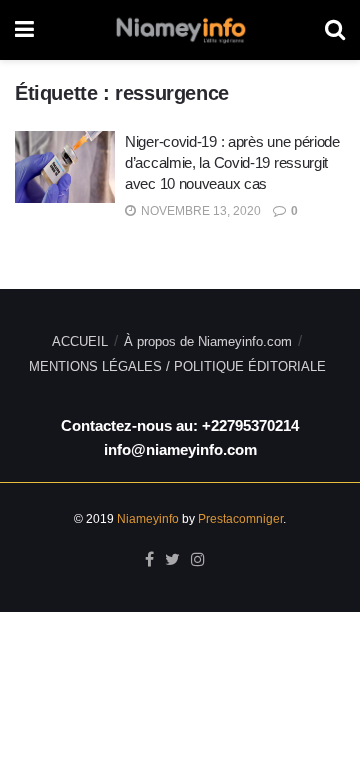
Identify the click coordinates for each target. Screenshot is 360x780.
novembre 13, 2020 (199, 211)
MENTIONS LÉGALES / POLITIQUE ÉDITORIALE (177, 366)
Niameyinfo (148, 519)
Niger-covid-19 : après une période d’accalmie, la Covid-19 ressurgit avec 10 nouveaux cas (232, 162)
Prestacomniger (240, 519)
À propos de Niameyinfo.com (208, 341)
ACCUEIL (80, 341)
